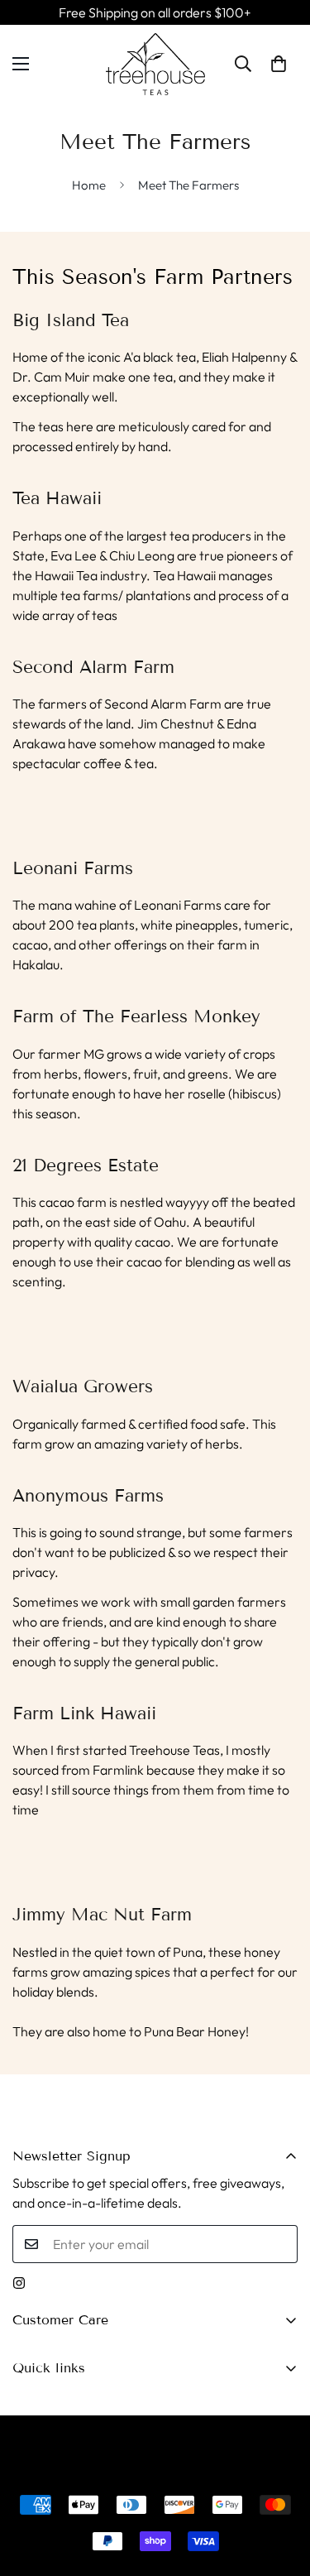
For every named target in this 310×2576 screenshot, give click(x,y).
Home (89, 185)
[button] (279, 64)
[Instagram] (19, 2283)
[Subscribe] (279, 2244)
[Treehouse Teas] (155, 64)
